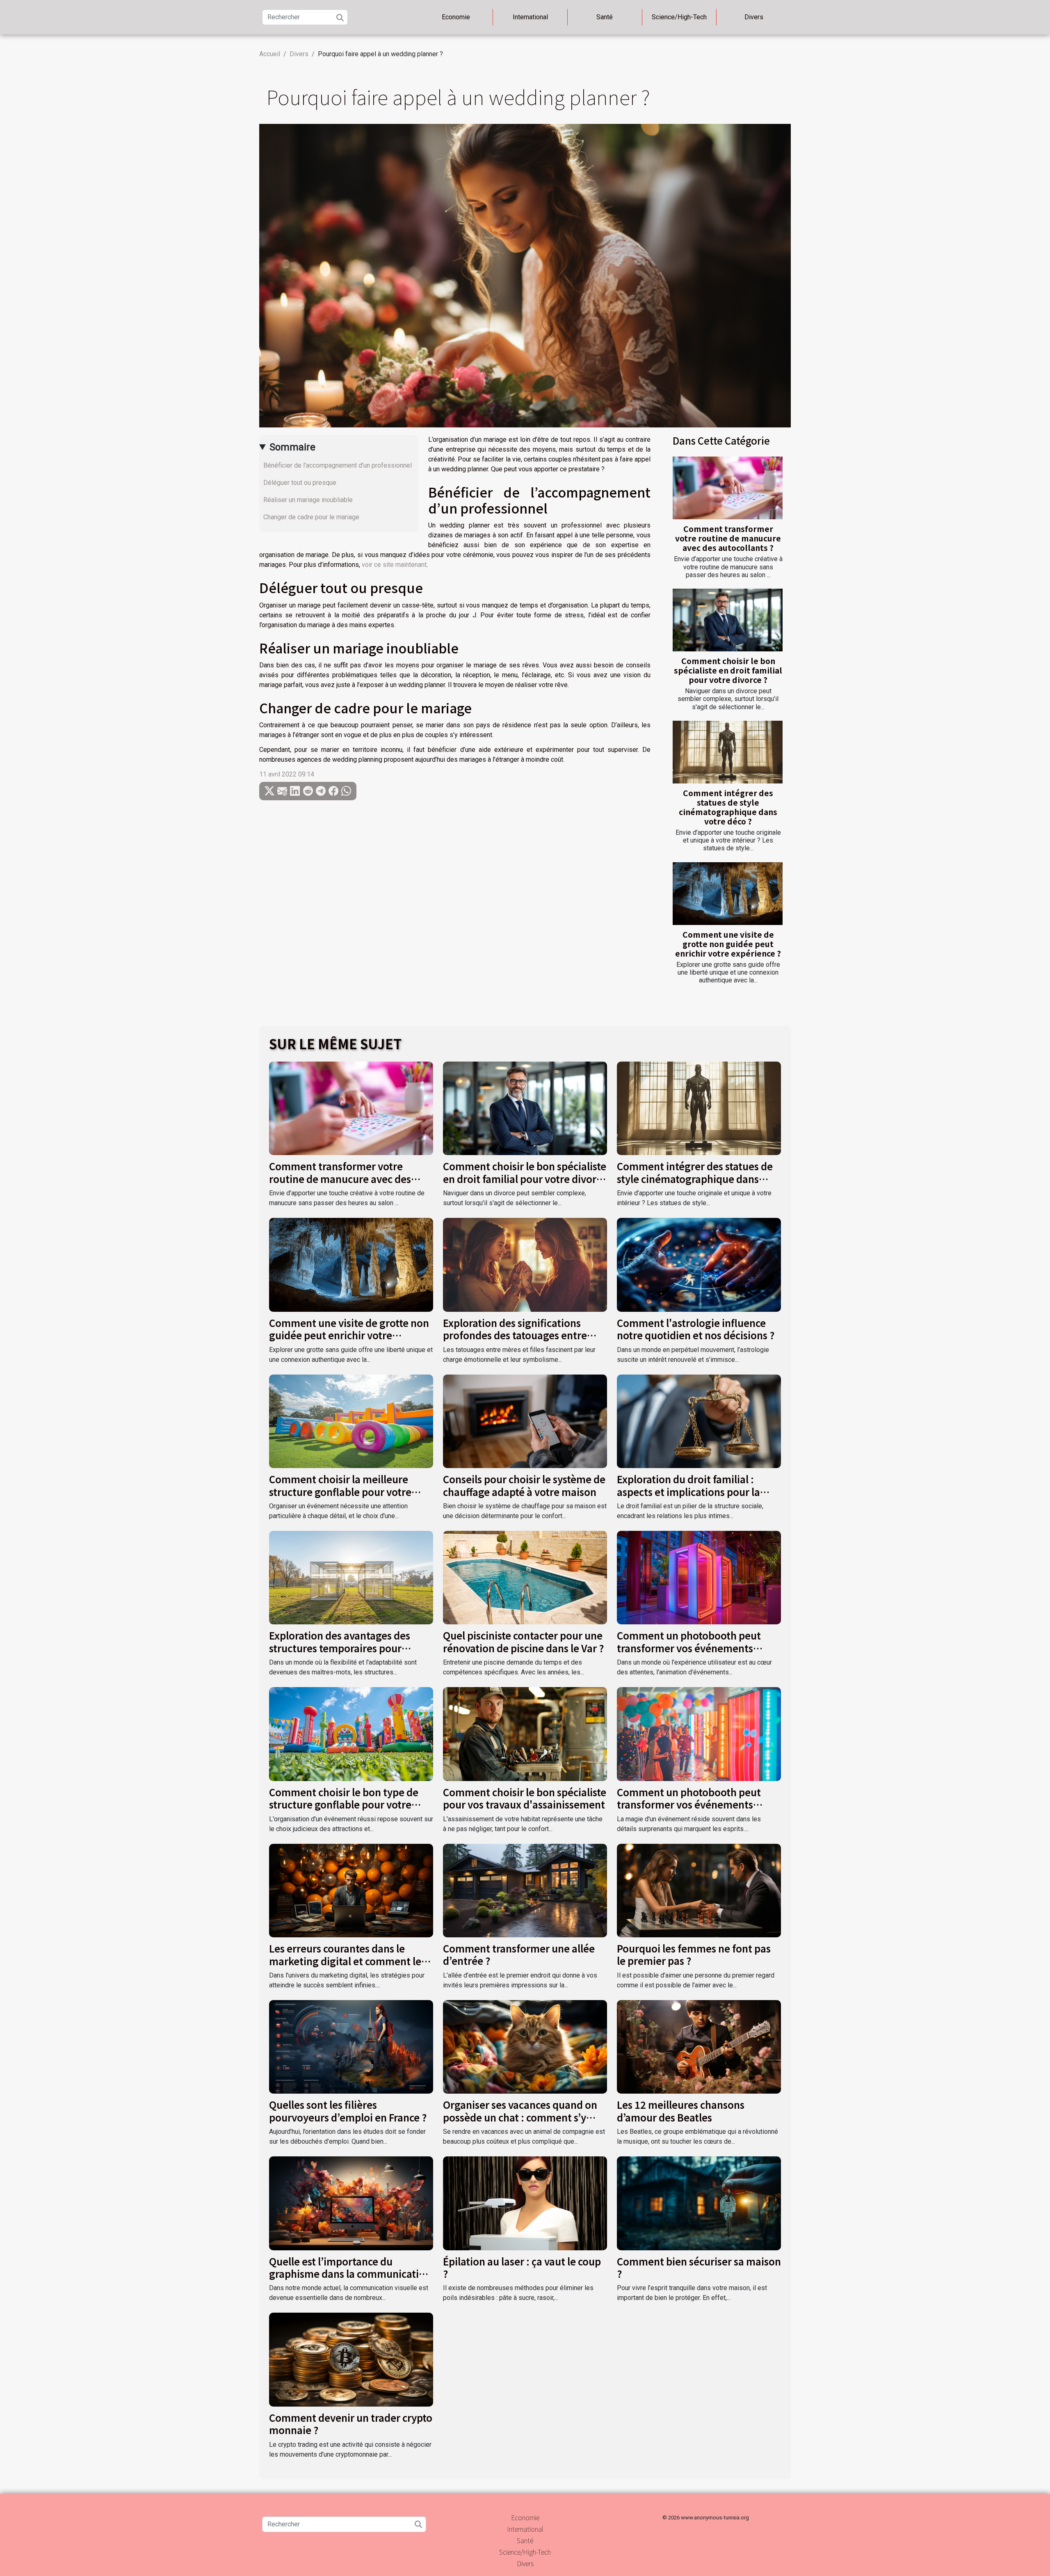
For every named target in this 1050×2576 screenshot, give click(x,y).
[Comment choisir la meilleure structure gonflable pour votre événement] (351, 1421)
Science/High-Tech (679, 17)
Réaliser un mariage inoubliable (309, 500)
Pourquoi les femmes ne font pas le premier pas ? (694, 1954)
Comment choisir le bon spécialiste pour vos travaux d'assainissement (525, 1798)
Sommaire (292, 447)
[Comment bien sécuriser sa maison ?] (699, 2203)
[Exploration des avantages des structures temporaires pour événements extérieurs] (351, 1577)
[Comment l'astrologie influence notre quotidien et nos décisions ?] (699, 1264)
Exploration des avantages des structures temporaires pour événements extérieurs (340, 1648)
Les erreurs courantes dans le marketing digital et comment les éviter (347, 1961)
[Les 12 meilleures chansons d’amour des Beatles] (699, 2046)
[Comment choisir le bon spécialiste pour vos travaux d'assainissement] (525, 1734)
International (530, 17)
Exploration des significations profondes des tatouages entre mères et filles (515, 1335)
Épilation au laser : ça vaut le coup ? (522, 2267)
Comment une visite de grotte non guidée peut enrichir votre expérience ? (728, 944)
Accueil (270, 54)
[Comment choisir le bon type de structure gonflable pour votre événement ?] (351, 1734)
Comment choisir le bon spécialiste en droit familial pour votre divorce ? (728, 670)
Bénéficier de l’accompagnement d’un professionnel (338, 465)
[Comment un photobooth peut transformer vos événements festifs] (699, 1734)
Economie (456, 17)
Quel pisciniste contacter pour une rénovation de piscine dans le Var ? (523, 1641)
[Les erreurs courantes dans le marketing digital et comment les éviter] (351, 1890)
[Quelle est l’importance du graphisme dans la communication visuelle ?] (351, 2203)
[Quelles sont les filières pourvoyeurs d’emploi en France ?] (351, 2046)
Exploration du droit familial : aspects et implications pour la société (688, 1491)
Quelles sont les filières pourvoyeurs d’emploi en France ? (348, 2111)
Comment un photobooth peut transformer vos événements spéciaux (689, 1648)
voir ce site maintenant (394, 565)
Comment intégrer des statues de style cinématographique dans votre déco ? (728, 807)
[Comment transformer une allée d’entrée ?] (525, 1890)
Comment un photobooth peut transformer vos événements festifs (689, 1804)
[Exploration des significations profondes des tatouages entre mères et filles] (525, 1264)
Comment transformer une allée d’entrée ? (519, 1954)
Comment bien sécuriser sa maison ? (699, 2267)
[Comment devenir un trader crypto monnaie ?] (351, 2359)
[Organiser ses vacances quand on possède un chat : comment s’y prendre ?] (525, 2046)
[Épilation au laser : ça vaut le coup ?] (525, 2203)
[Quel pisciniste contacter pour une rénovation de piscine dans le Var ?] (525, 1577)
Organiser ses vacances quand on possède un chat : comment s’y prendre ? (520, 2117)
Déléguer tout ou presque (301, 483)
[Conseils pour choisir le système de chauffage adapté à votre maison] (525, 1421)
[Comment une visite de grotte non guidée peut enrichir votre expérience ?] (728, 894)
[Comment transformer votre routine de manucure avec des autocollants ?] (728, 488)
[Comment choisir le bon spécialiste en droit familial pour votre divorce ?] (728, 620)
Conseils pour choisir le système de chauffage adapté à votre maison (524, 1485)
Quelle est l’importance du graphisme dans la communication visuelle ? (350, 2274)
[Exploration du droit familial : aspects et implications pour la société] (699, 1421)
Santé (605, 17)
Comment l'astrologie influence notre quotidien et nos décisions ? (696, 1329)
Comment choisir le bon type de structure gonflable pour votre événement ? (344, 1804)
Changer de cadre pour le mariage (312, 517)
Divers (754, 17)
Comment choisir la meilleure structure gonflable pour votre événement (340, 1491)
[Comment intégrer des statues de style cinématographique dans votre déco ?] (728, 752)
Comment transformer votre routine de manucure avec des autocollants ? (728, 538)
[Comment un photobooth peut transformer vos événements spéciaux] (699, 1577)
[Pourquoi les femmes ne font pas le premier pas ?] (699, 1890)
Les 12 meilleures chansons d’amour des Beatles (681, 2111)
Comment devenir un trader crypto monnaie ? (351, 2424)
